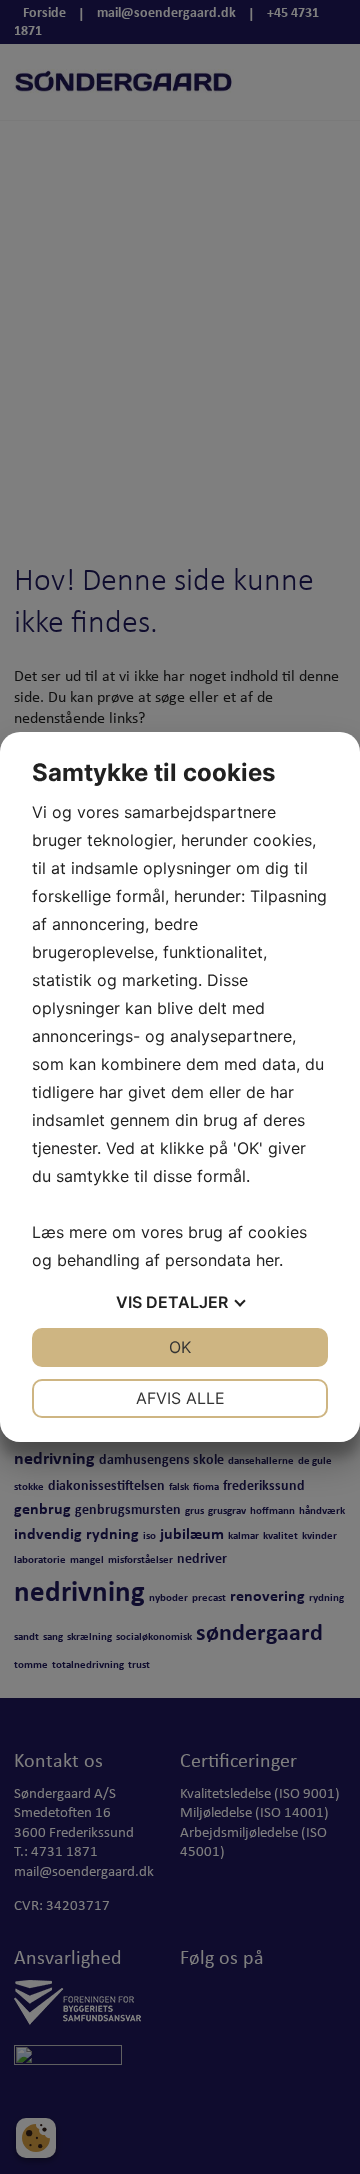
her (267, 1260)
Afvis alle (180, 1398)
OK (180, 1347)
